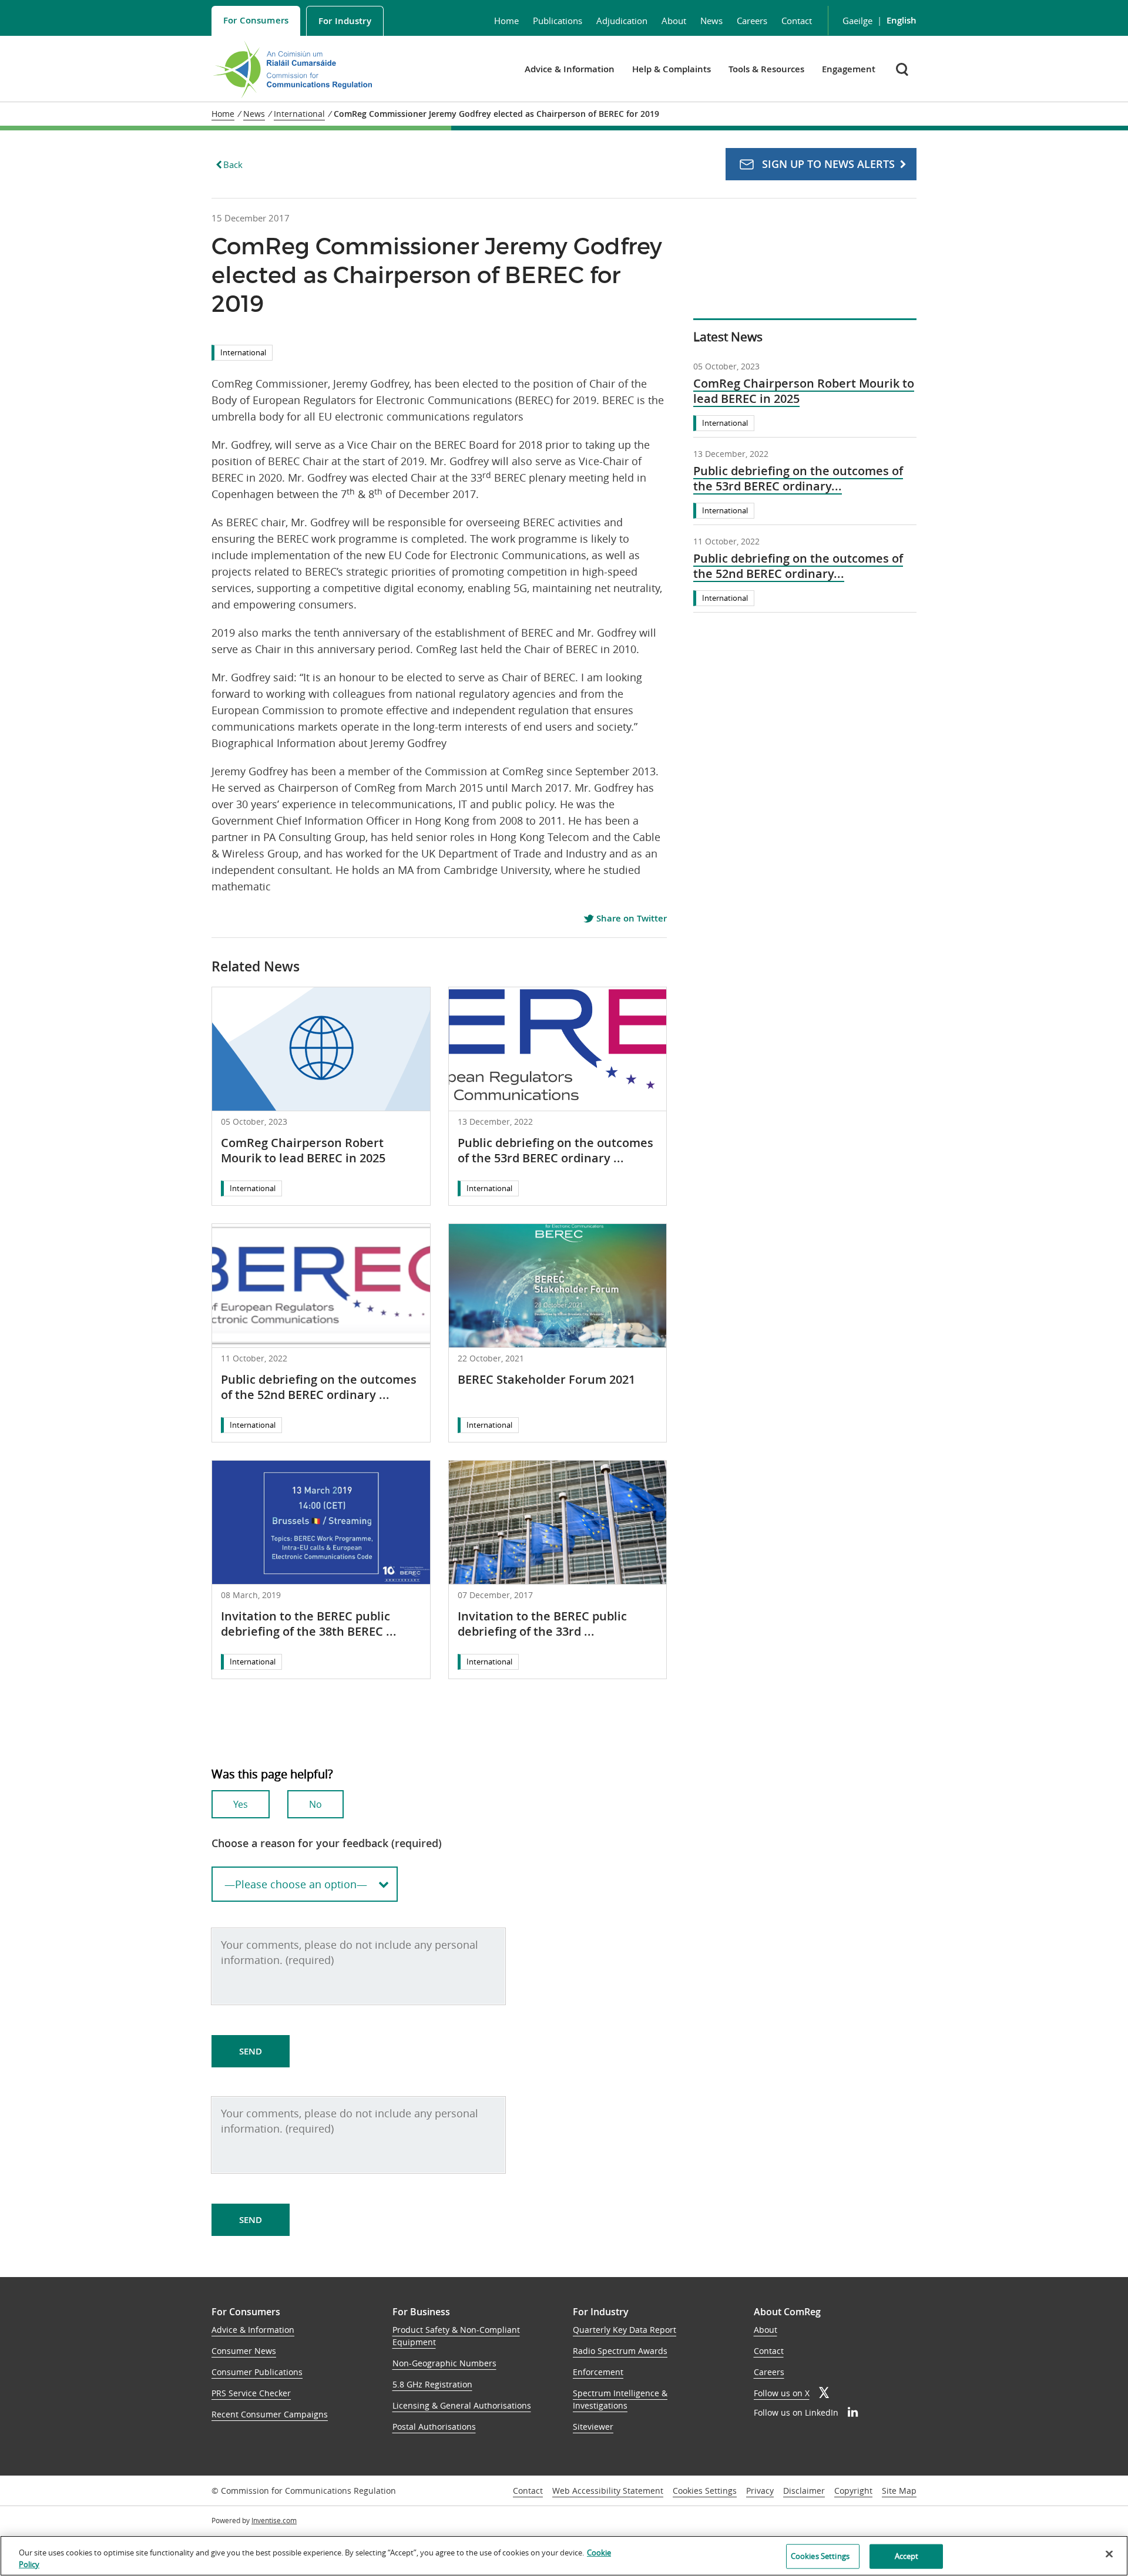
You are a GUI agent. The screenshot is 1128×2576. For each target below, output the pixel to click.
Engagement (849, 69)
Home (506, 21)
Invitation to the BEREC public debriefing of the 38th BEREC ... (309, 1624)
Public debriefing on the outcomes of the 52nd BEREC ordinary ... (319, 1387)
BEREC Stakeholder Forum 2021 (546, 1379)
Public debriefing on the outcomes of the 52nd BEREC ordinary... (798, 566)
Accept (907, 2556)
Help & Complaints (672, 69)
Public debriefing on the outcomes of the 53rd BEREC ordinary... (798, 479)
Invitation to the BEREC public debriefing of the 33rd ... (542, 1624)
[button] (903, 69)
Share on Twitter (630, 919)
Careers (752, 21)
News (711, 21)
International (243, 352)
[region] (564, 2556)
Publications (558, 21)
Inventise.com (274, 2520)
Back (233, 164)
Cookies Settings (705, 2491)
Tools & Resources (766, 69)
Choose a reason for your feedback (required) (327, 1843)
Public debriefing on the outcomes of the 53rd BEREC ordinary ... (555, 1150)
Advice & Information (570, 69)
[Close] (1109, 2554)
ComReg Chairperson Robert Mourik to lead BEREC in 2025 (303, 1150)
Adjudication (622, 21)
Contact (797, 21)
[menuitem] (256, 21)
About (674, 21)
